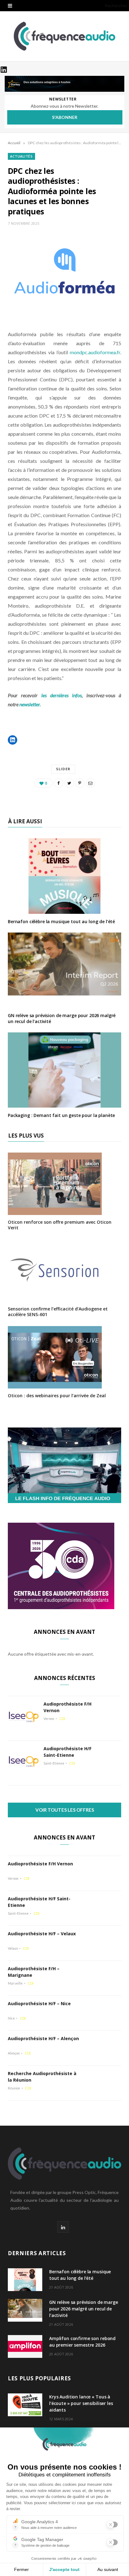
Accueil (14, 143)
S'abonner (65, 117)
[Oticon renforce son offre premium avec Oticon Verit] (55, 1211)
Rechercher (116, 5)
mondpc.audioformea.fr (95, 352)
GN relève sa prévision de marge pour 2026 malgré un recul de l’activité (62, 1018)
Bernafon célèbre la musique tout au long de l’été (61, 921)
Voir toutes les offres (65, 1810)
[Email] (90, 783)
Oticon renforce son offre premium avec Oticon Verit (60, 1225)
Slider (63, 769)
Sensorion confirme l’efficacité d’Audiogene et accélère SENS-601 (58, 1312)
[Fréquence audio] (64, 36)
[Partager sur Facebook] (59, 783)
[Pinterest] (80, 783)
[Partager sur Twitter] (69, 783)
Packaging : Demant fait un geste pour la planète (61, 1115)
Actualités (21, 156)
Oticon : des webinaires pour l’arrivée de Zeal (57, 1396)
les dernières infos (62, 695)
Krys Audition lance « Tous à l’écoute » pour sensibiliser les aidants (81, 2403)
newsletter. (31, 704)
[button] (13, 740)
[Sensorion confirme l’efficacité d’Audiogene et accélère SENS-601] (55, 1298)
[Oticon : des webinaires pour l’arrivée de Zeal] (55, 1384)
